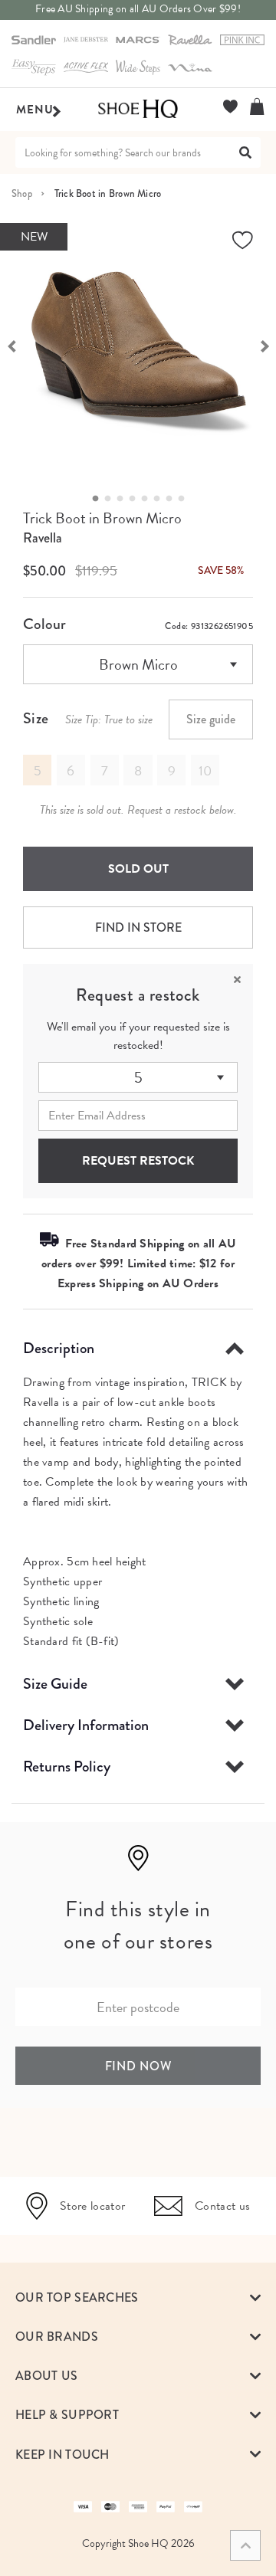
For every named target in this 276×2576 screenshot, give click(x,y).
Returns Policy (67, 1766)
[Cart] (257, 107)
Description (59, 1348)
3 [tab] (124, 499)
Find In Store (138, 927)
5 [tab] (149, 499)
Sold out (138, 869)
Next (264, 345)
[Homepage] (138, 110)
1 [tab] (100, 499)
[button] (138, 2297)
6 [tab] (161, 499)
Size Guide (55, 1684)
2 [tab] (112, 499)
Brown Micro (138, 664)
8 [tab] (186, 499)
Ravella (43, 538)
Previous (11, 345)
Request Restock (138, 1161)
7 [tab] (173, 499)
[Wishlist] (230, 107)
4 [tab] (136, 499)
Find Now (138, 2066)
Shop (22, 193)
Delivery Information (86, 1725)
